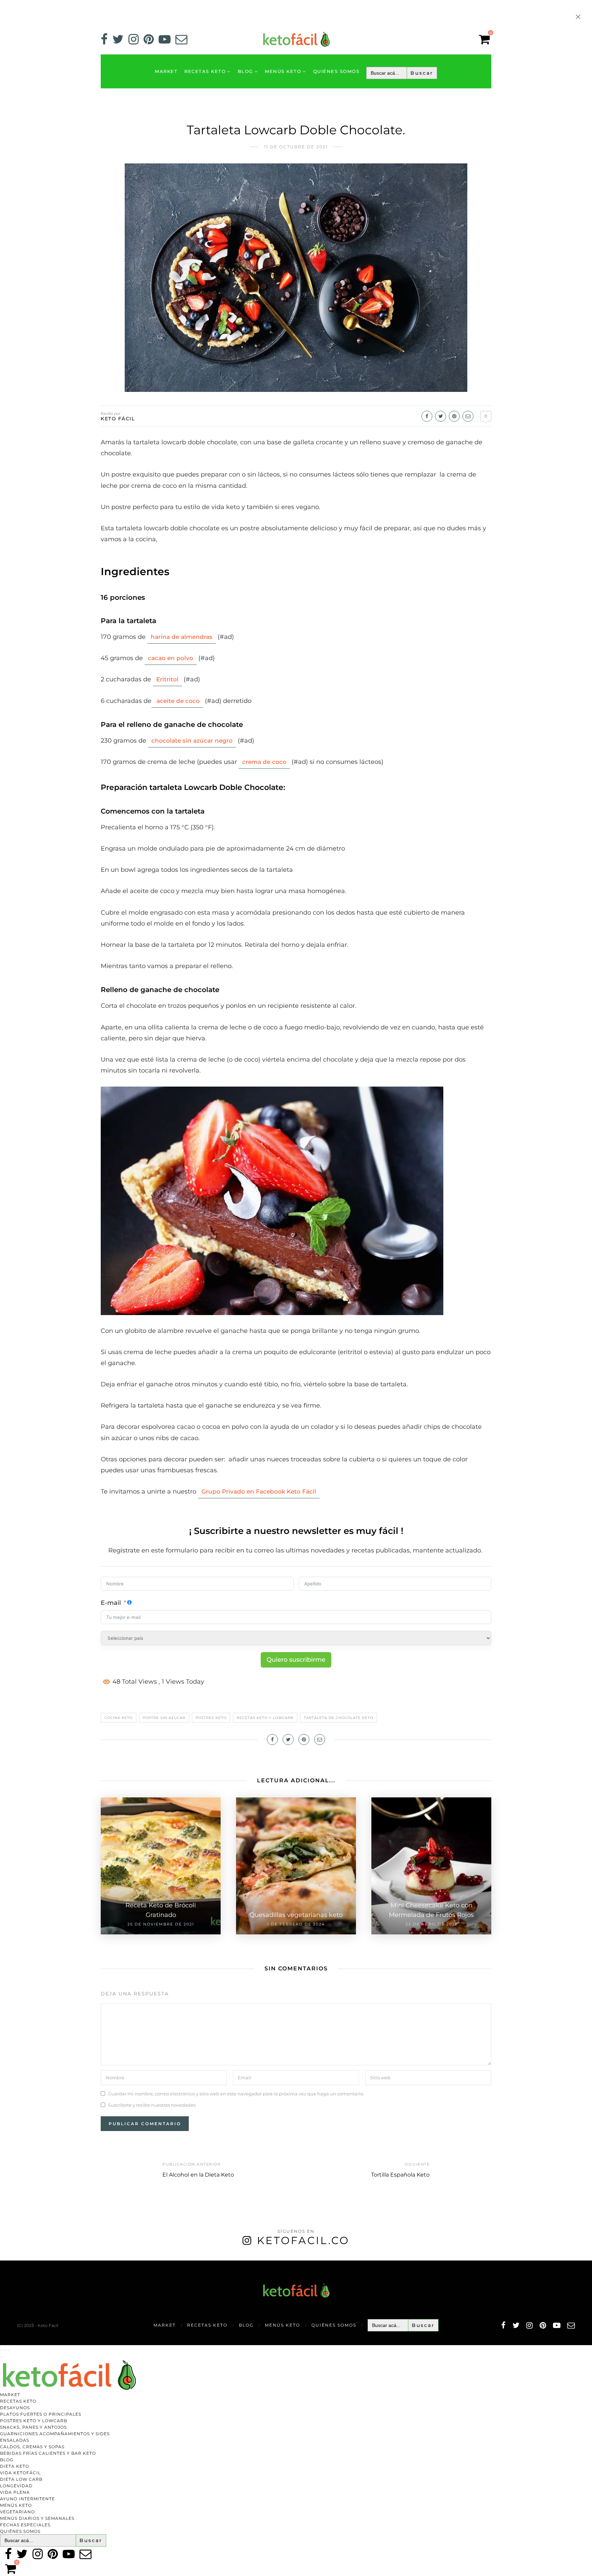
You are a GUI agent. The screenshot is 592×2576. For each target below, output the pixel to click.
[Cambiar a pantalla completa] (3, 2350)
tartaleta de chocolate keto (338, 1718)
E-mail (111, 1603)
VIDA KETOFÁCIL (20, 2473)
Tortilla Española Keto (400, 2175)
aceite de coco (177, 701)
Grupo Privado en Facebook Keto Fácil (259, 1491)
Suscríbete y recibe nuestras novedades (152, 2105)
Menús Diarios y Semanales (37, 2518)
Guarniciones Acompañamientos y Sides (55, 2434)
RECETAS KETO (205, 71)
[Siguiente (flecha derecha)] (3, 2357)
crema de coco (264, 762)
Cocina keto (119, 1718)
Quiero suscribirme (296, 1660)
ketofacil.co (303, 2240)
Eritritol (167, 679)
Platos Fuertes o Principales (41, 2414)
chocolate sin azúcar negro (192, 741)
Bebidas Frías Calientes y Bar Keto (48, 2453)
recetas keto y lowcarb (265, 1718)
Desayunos (15, 2408)
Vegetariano (17, 2512)
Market (166, 71)
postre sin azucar (164, 1718)
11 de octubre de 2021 (296, 147)
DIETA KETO (15, 2466)
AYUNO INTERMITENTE (27, 2499)
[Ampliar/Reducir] (1, 2350)
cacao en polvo (171, 658)
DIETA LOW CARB (21, 2479)
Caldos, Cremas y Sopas (32, 2447)
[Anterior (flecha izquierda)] (1, 2357)
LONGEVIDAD (16, 2486)
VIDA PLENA (15, 2492)
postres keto (211, 1718)
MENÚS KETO (283, 71)
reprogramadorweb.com (4, 2261)
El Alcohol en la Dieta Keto (198, 2175)
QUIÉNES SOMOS (336, 71)
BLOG (245, 71)
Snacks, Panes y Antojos (33, 2427)
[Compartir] (6, 2350)
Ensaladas (15, 2440)
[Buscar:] (402, 73)
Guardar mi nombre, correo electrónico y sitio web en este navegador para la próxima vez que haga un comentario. (236, 2094)
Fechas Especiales (25, 2525)
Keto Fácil (118, 419)
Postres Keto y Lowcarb (34, 2421)
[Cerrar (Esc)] (9, 2350)
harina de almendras (182, 637)
